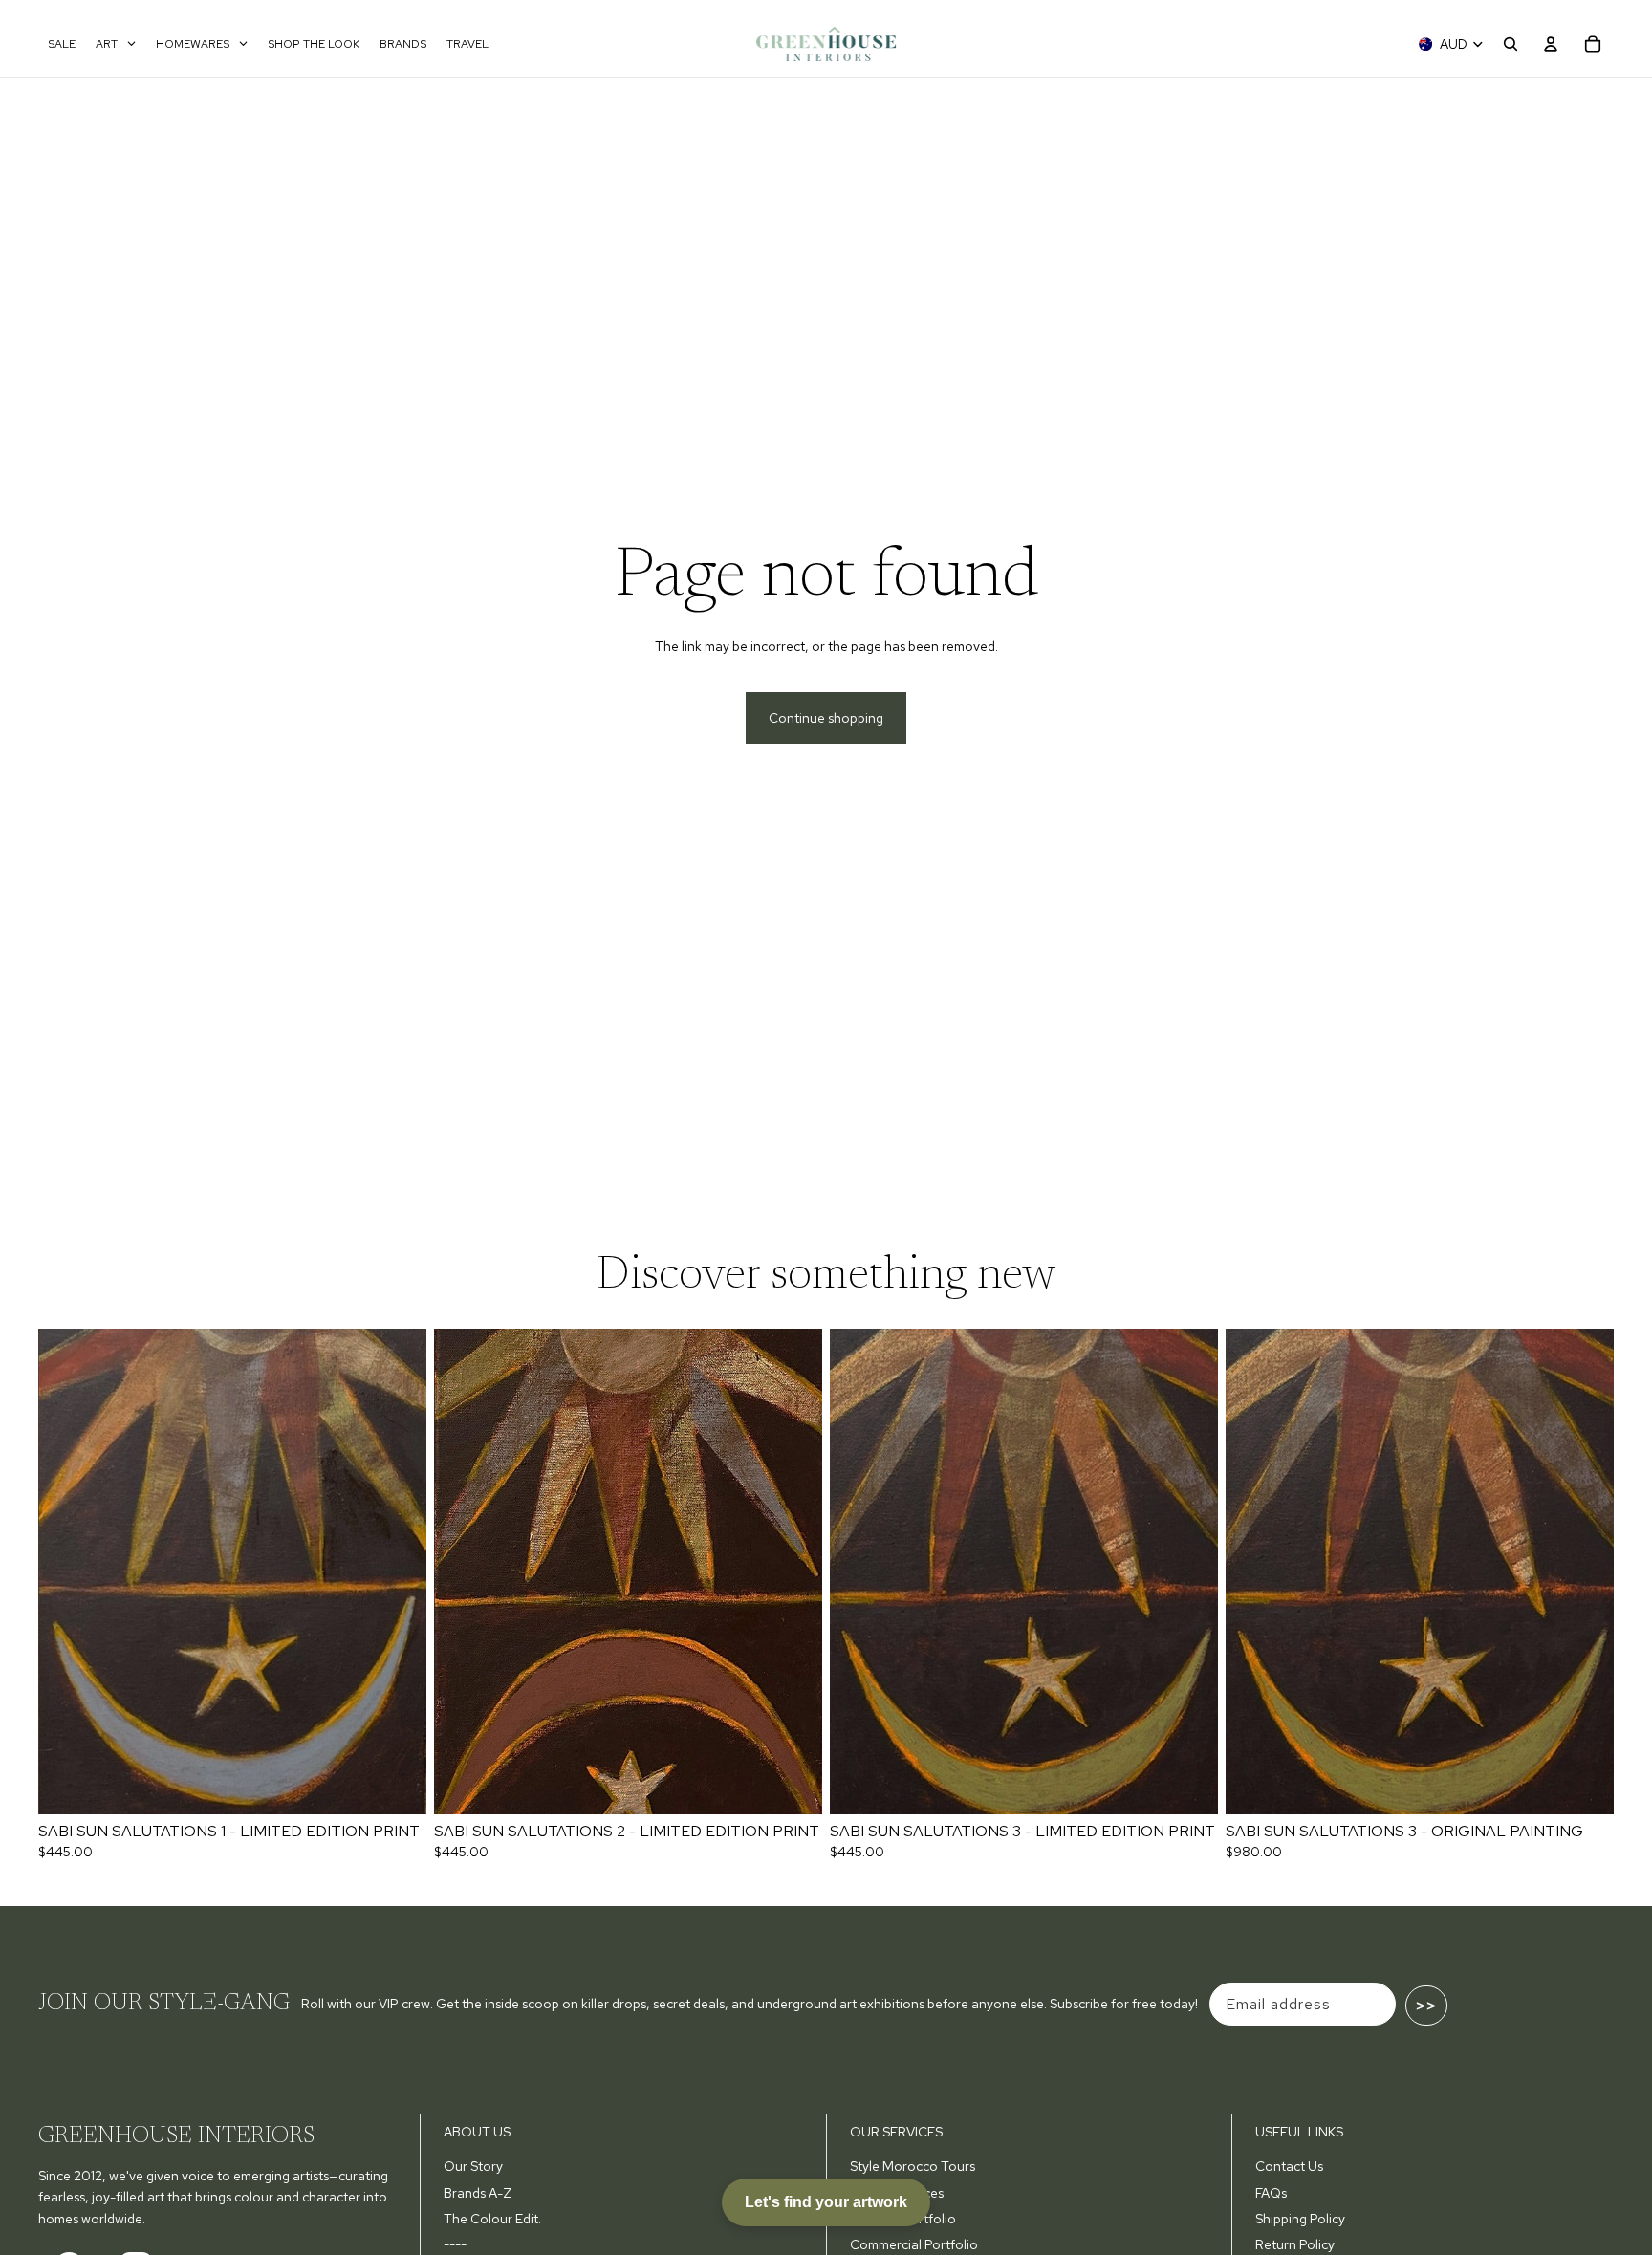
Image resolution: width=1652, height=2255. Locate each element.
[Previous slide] (67, 1572)
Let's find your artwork (826, 2202)
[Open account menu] (1551, 44)
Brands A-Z (478, 2193)
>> (1426, 2006)
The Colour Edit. (492, 2219)
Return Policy (1295, 2244)
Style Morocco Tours (913, 2166)
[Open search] (1511, 44)
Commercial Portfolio (914, 2244)
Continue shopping (826, 718)
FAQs (1271, 2193)
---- (455, 2244)
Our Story (473, 2166)
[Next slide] (398, 1572)
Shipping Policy (1300, 2219)
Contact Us (1289, 2166)
